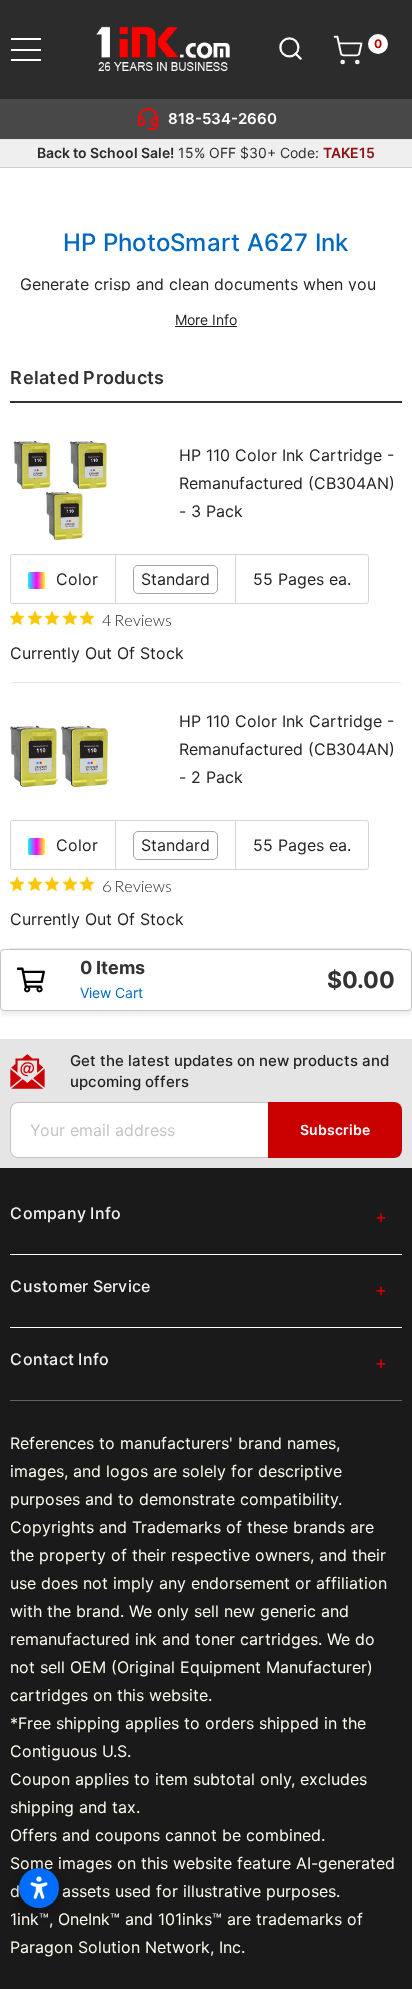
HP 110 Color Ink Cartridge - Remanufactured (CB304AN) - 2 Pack (287, 749)
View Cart (111, 992)
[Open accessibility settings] (39, 1888)
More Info (206, 319)
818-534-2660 (222, 118)
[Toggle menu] (38, 49)
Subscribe (335, 1129)
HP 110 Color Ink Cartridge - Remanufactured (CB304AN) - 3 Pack (287, 483)
